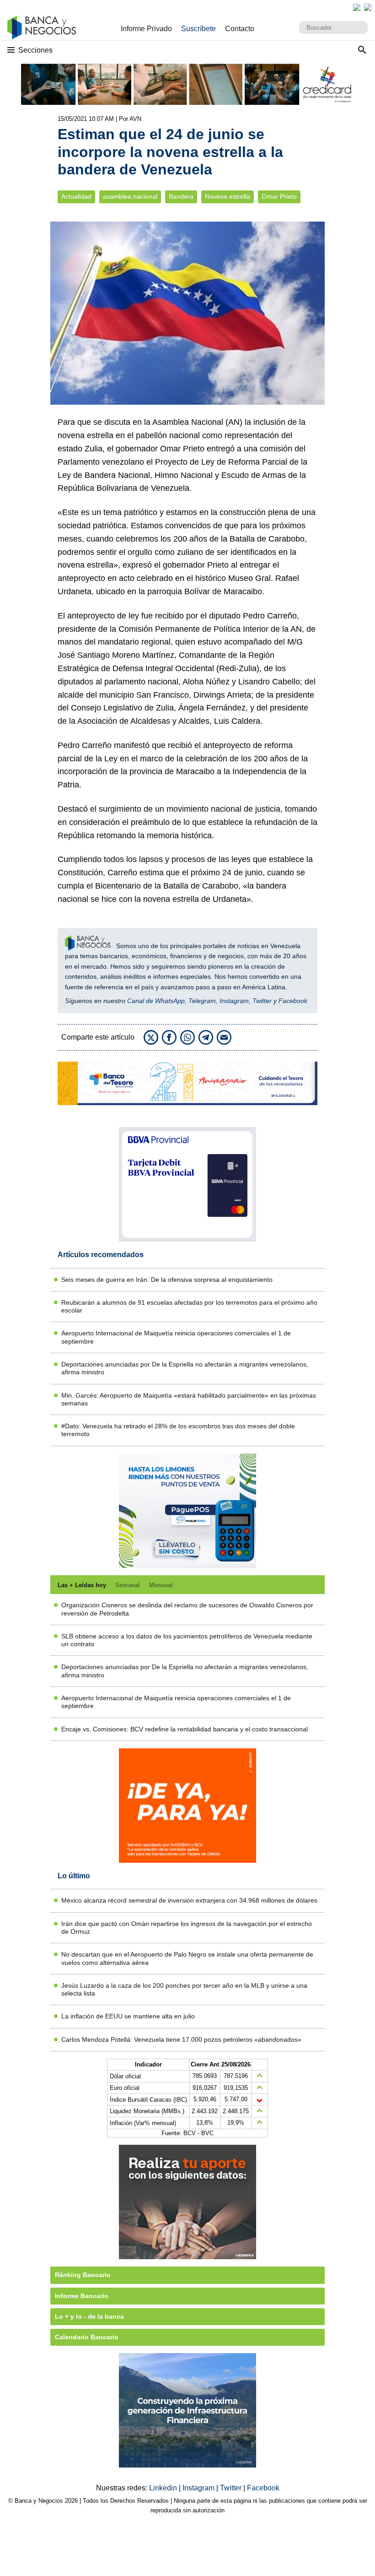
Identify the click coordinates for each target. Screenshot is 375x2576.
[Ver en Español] (368, 7)
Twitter (262, 1001)
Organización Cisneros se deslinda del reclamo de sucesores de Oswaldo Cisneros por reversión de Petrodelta (187, 1609)
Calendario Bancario (87, 2337)
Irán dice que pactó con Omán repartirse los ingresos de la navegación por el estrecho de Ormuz (187, 1928)
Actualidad (76, 197)
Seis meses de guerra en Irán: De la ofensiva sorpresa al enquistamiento (167, 1280)
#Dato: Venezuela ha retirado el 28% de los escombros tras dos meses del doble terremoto (178, 1430)
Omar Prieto (279, 197)
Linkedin (164, 2488)
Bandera (181, 197)
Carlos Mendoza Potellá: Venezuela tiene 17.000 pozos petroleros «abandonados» (181, 2039)
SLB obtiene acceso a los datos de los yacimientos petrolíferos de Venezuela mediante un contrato (187, 1640)
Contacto (240, 29)
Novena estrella (228, 197)
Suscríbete (198, 29)
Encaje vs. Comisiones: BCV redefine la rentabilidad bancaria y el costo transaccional (185, 1729)
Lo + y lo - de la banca (89, 2316)
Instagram (234, 1001)
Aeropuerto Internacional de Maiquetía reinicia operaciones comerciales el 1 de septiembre (176, 1337)
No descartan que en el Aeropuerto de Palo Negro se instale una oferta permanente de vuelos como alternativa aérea (187, 1958)
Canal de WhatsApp (156, 1001)
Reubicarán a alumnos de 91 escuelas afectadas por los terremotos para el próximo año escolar (189, 1306)
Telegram (202, 1001)
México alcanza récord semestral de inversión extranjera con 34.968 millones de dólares (189, 1900)
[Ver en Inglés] (357, 7)
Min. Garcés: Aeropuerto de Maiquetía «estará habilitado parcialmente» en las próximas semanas (189, 1399)
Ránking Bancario (83, 2275)
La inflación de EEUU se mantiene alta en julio (128, 2016)
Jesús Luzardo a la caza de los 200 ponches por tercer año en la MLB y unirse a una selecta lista (184, 1989)
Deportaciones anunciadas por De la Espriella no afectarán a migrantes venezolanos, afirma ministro (185, 1368)
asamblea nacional (130, 197)
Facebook (293, 1001)
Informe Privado (146, 29)
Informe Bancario (82, 2296)
